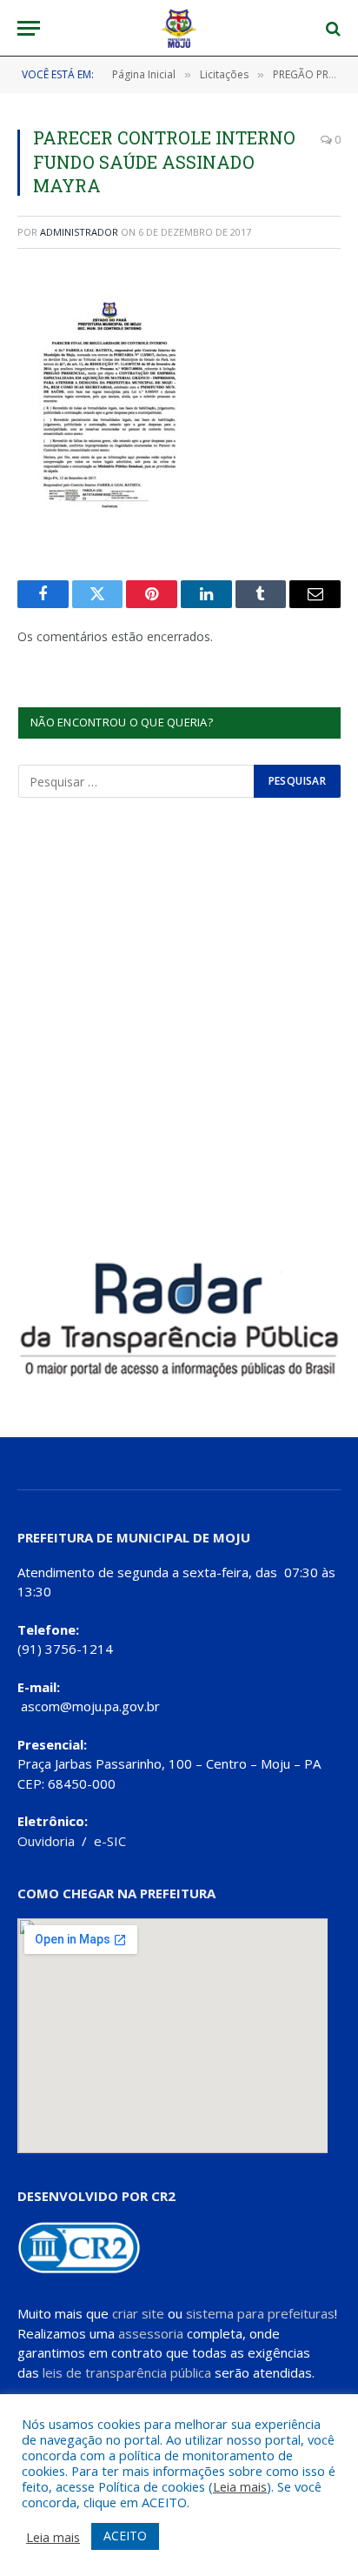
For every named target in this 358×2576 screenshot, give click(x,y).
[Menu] (29, 28)
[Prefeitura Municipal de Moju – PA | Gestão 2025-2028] (179, 28)
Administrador (79, 232)
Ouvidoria (46, 1841)
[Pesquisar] (331, 28)
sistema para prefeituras (260, 2313)
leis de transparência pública (127, 2372)
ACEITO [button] (125, 2536)
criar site (138, 2313)
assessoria (151, 2333)
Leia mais (240, 2486)
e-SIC (110, 1841)
